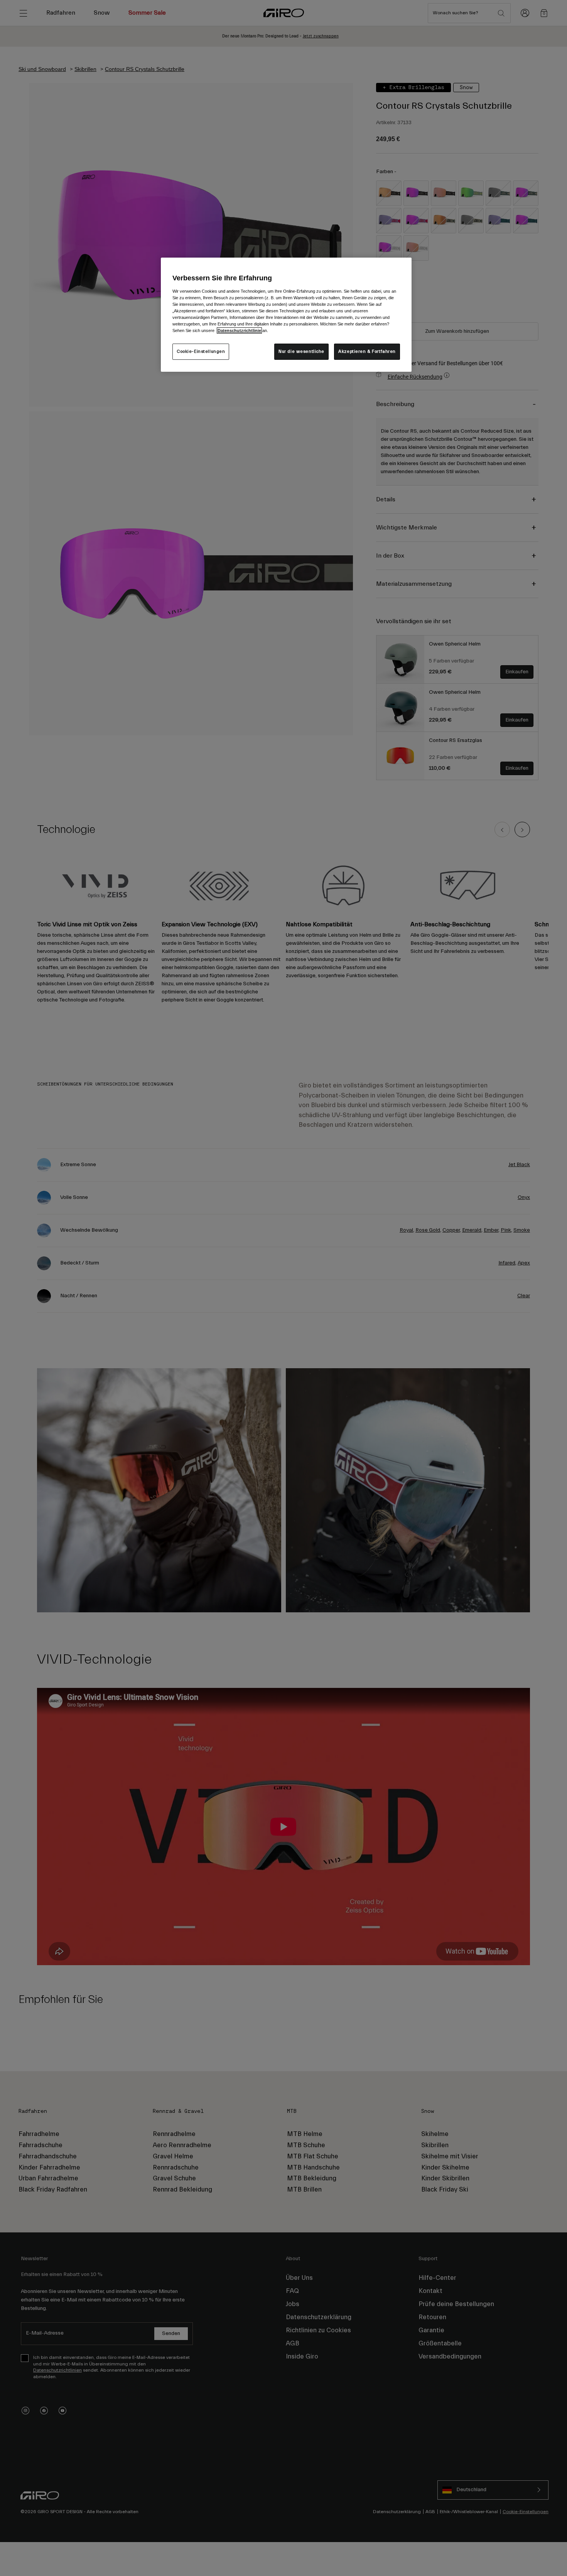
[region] (286, 315)
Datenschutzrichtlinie (239, 330)
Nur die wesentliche (301, 352)
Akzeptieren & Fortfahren (367, 352)
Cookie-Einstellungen (201, 352)
